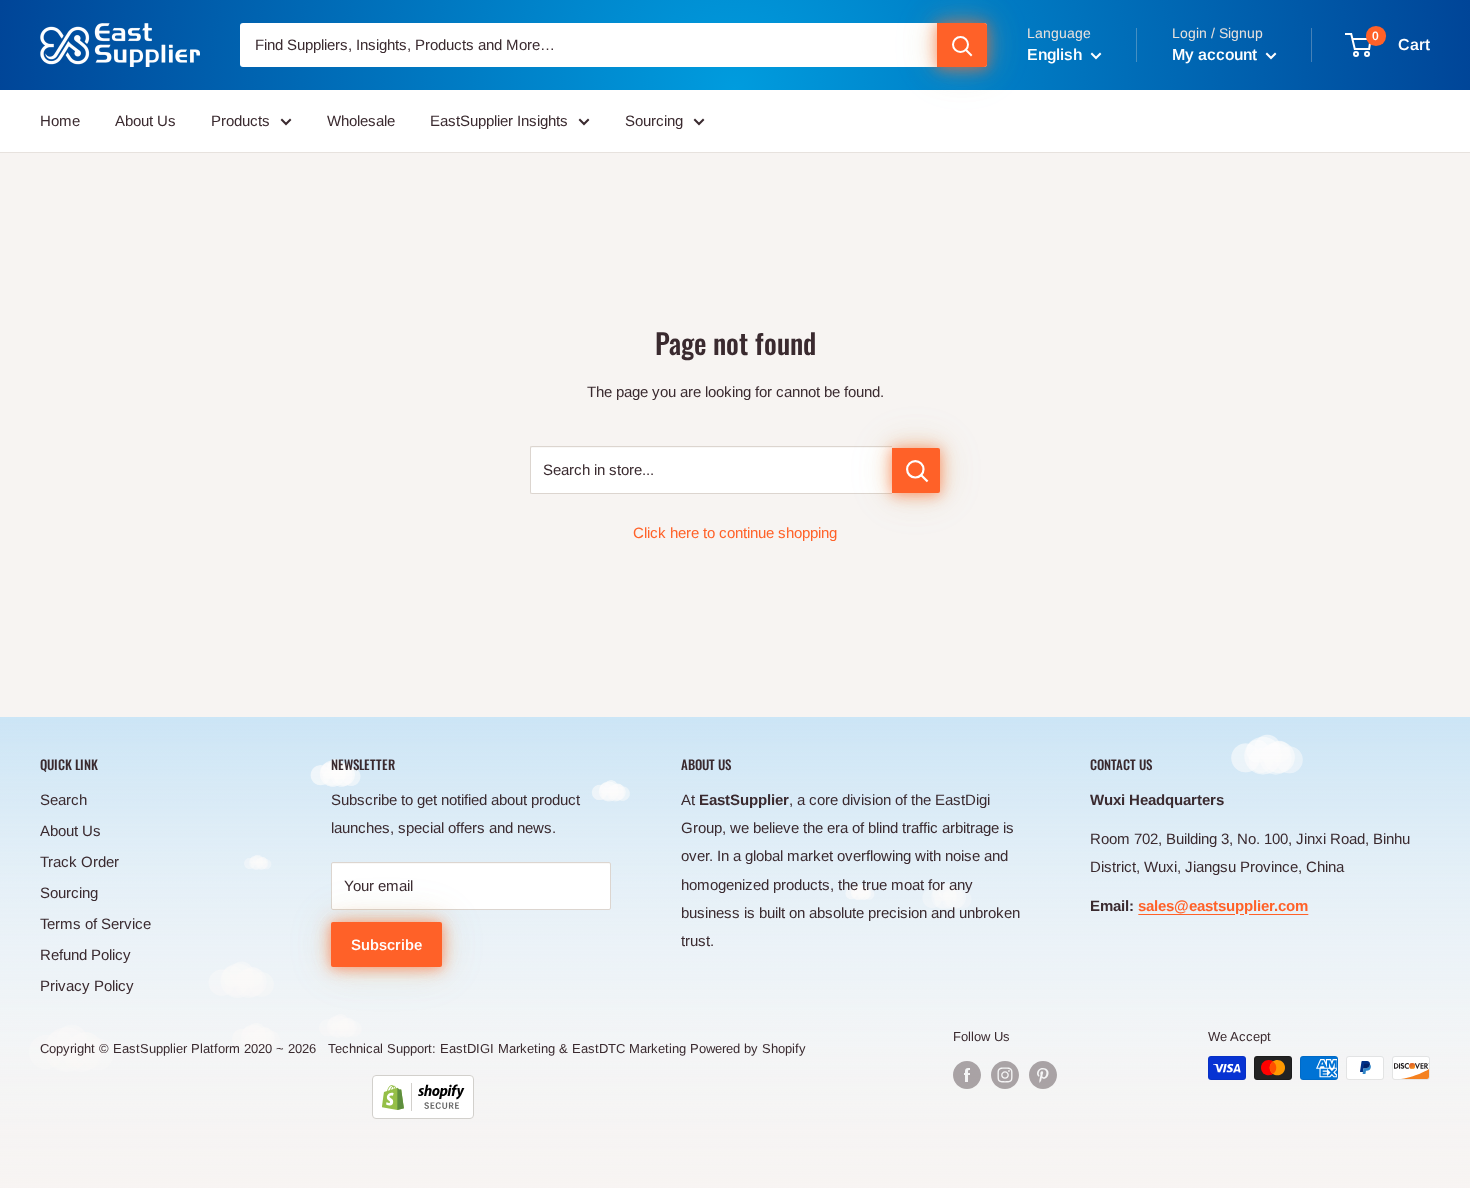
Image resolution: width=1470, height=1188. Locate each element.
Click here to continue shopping (735, 532)
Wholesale (361, 120)
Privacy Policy (87, 985)
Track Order (79, 861)
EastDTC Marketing (629, 1048)
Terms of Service (95, 923)
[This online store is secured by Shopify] (423, 1097)
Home (60, 120)
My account (1216, 54)
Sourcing (654, 120)
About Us (145, 120)
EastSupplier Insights (499, 120)
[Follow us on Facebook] (967, 1075)
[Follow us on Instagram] (1005, 1075)
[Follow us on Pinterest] (1043, 1075)
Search (63, 799)
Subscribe (386, 944)
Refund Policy (85, 954)
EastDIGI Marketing (497, 1048)
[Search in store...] (916, 470)
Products (240, 120)
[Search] (962, 45)
